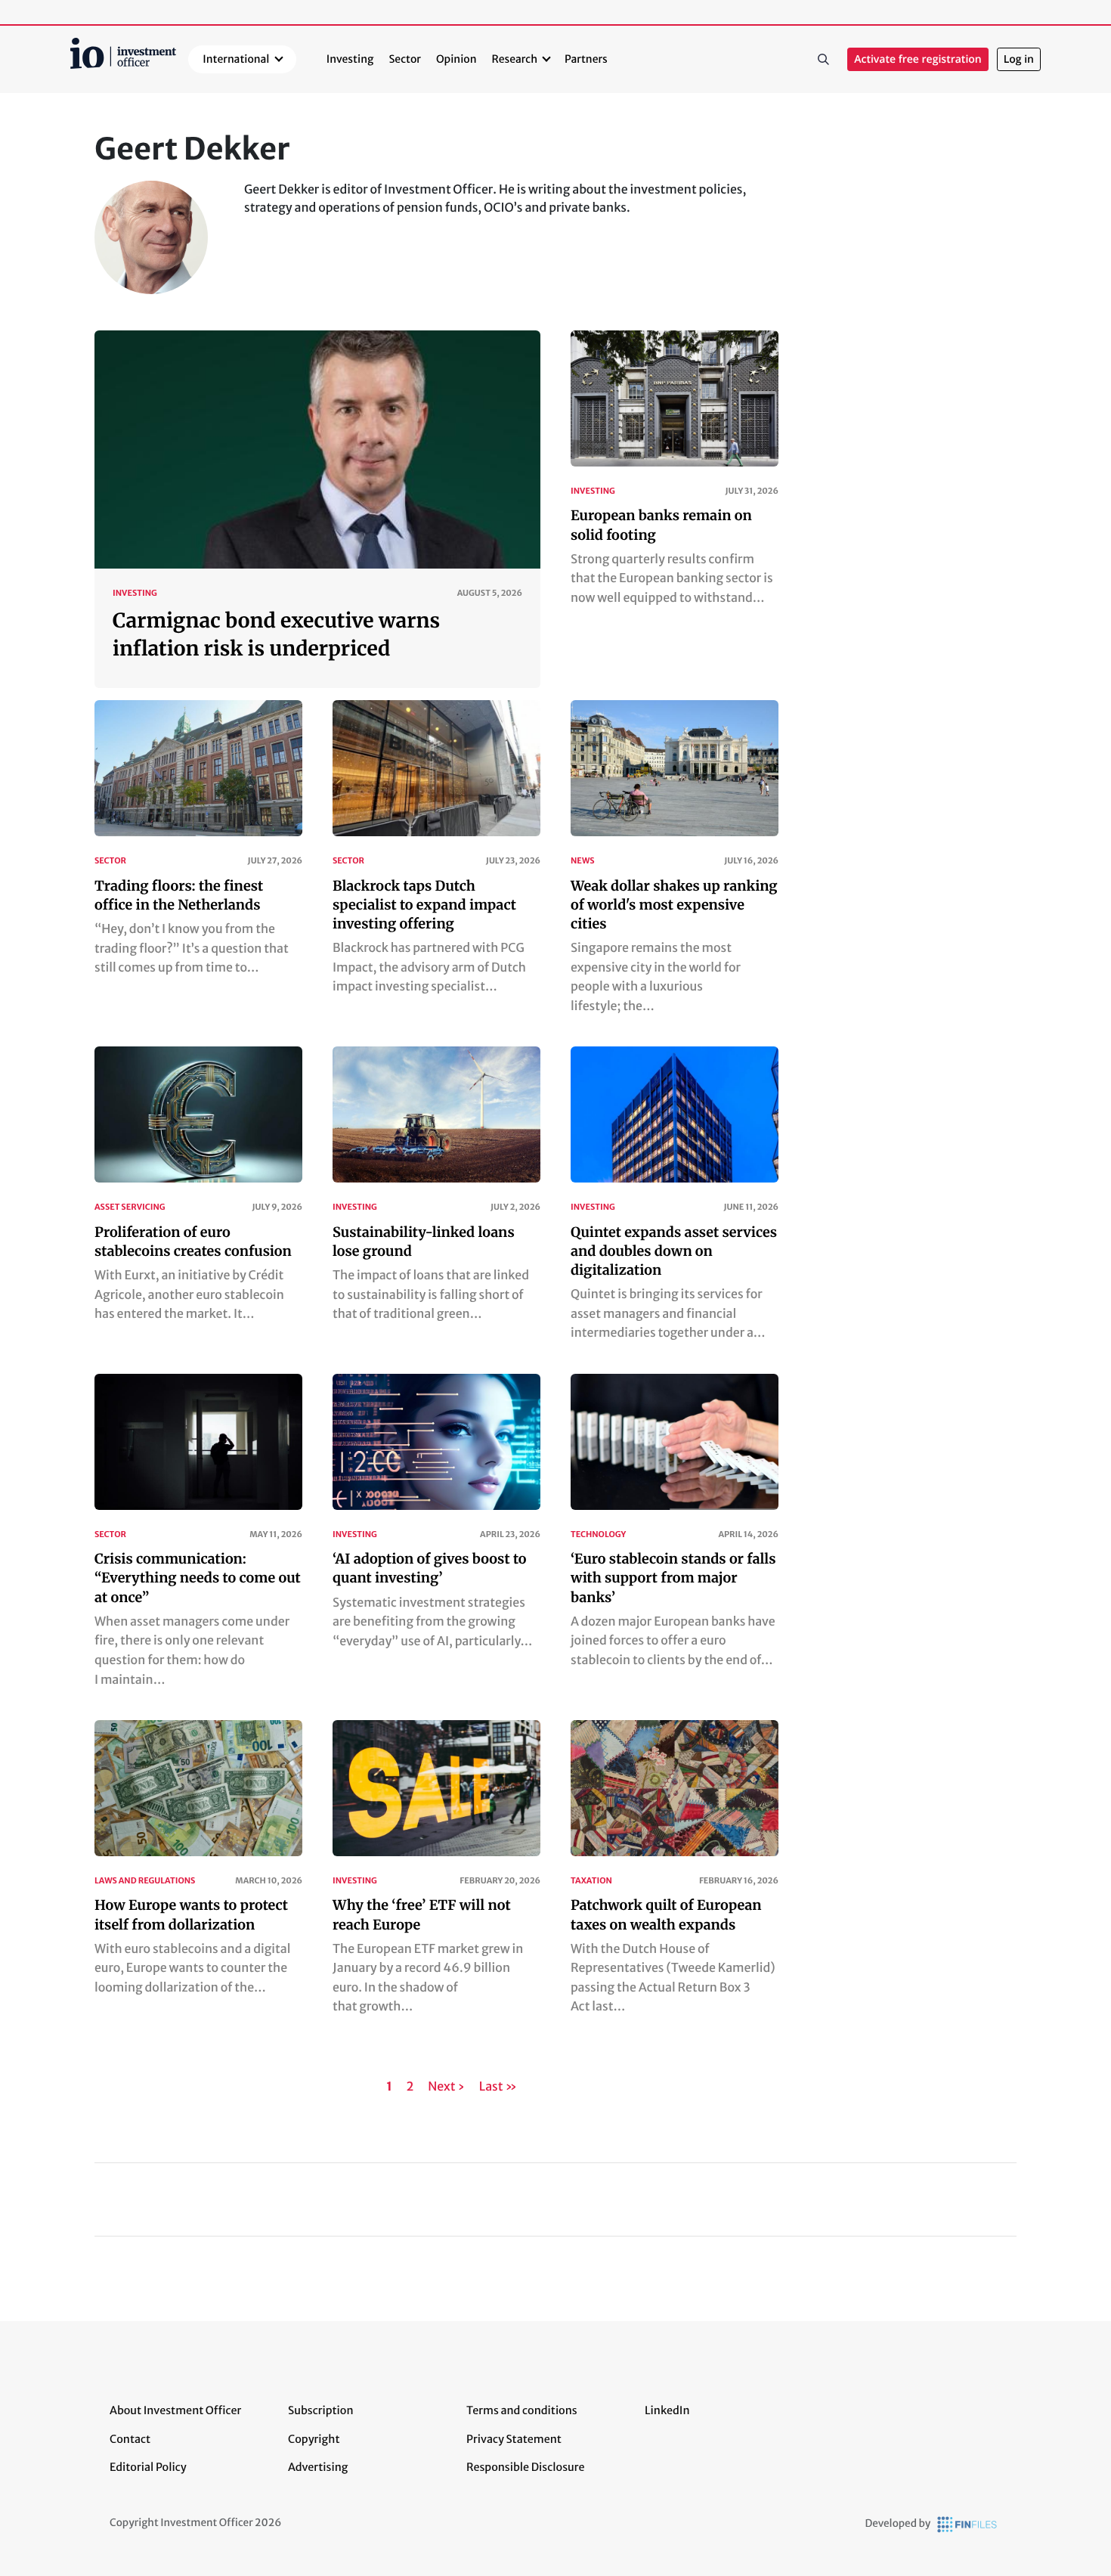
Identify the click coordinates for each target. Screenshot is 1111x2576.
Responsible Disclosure (526, 2467)
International (236, 59)
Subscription (321, 2410)
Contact (130, 2439)
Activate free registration (918, 59)
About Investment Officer (175, 2410)
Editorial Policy (148, 2467)
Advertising (318, 2467)
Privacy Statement (514, 2439)
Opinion (456, 59)
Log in (1019, 59)
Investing (350, 59)
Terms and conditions (522, 2410)
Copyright (314, 2439)
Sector (405, 59)
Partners (586, 59)
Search (823, 60)
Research (515, 59)
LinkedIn (667, 2410)
